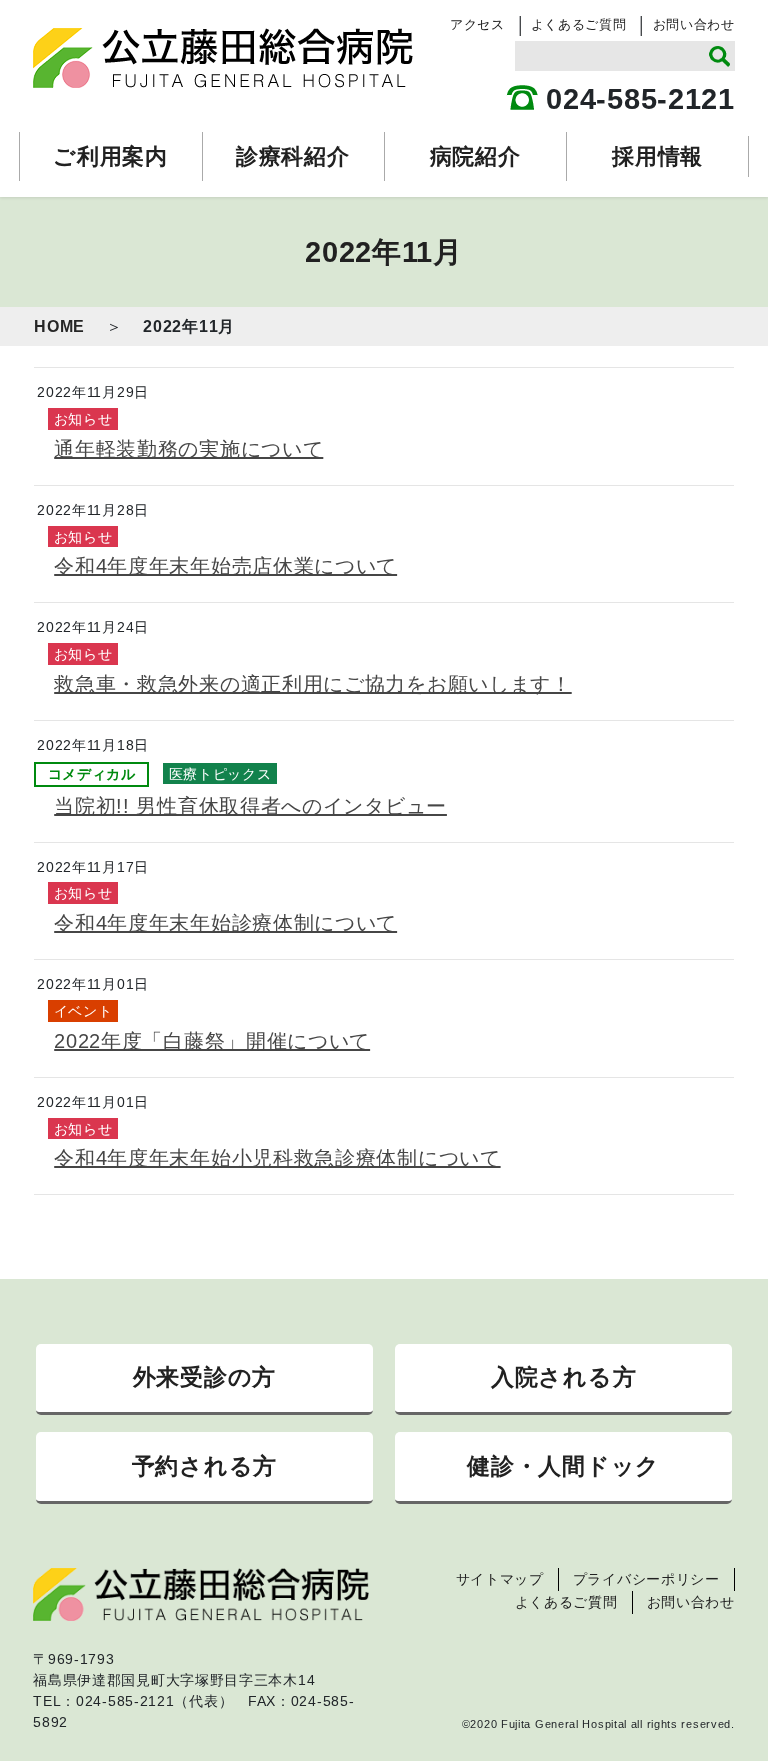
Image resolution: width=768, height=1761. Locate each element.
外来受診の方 (204, 1377)
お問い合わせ (694, 24)
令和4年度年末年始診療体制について (225, 923)
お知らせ (83, 419)
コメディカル (92, 774)
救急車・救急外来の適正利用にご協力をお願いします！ (313, 684)
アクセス (477, 24)
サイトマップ (500, 1579)
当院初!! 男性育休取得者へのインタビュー (250, 806)
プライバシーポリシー (646, 1579)
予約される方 (204, 1466)
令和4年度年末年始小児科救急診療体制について (277, 1158)
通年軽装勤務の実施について (188, 449)
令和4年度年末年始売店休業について (225, 566)
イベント (83, 1011)
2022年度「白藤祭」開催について (212, 1041)
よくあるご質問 (579, 24)
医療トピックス (220, 774)
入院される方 (563, 1377)
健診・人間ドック (563, 1466)
